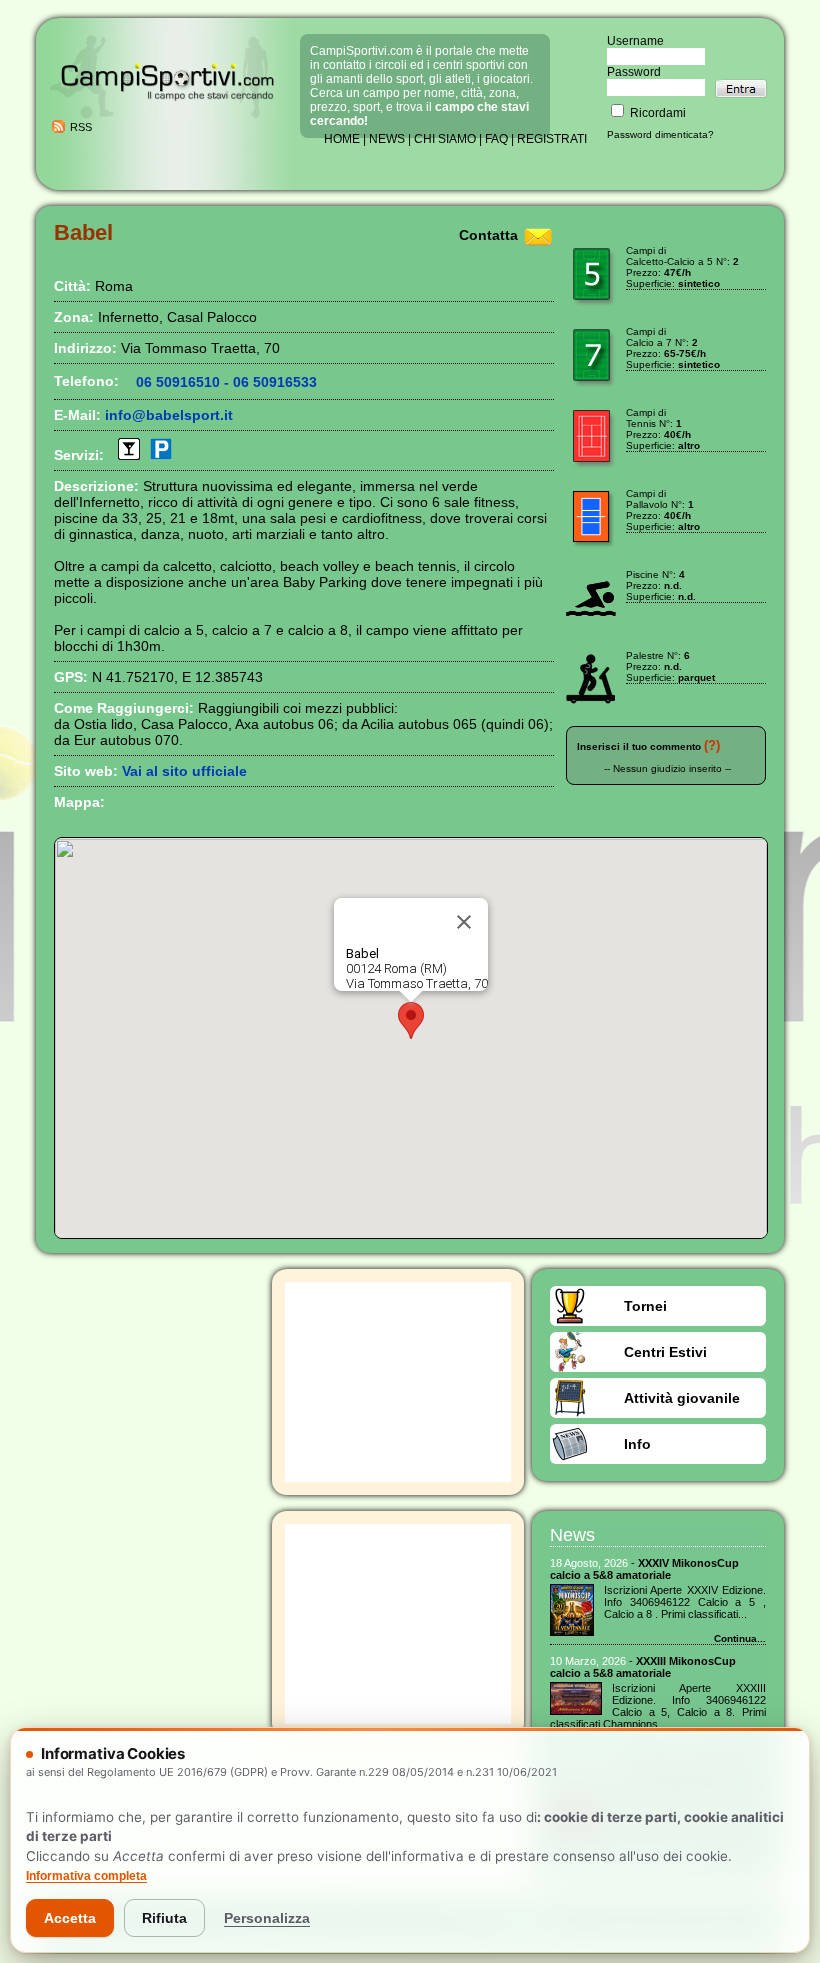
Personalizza (267, 1918)
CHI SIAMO (445, 139)
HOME (342, 139)
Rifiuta (164, 1918)
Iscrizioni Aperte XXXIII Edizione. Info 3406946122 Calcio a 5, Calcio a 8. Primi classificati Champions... (658, 1706)
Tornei (645, 1306)
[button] (411, 1020)
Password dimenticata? (660, 134)
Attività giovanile (682, 1398)
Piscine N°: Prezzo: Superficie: (661, 585)
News (572, 1535)
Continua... (740, 1638)
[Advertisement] (398, 1382)
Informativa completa (86, 1876)
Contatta (488, 235)
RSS (81, 127)
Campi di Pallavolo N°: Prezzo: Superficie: (663, 510)
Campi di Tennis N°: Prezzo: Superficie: (663, 429)
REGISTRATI (552, 139)
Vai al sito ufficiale (184, 771)
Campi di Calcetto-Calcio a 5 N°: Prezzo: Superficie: (682, 267)
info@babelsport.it (169, 415)
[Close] (464, 922)
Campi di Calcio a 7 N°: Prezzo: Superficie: (673, 348)
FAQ (496, 139)
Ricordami (656, 113)
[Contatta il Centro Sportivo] (538, 235)
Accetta (70, 1918)
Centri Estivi (665, 1352)
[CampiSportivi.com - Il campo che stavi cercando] (168, 116)
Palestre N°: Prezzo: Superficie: (670, 666)
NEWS (387, 139)
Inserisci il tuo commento (639, 746)
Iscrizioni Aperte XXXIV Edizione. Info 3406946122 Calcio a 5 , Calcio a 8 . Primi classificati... (685, 1602)
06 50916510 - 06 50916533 (226, 382)
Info (637, 1444)
